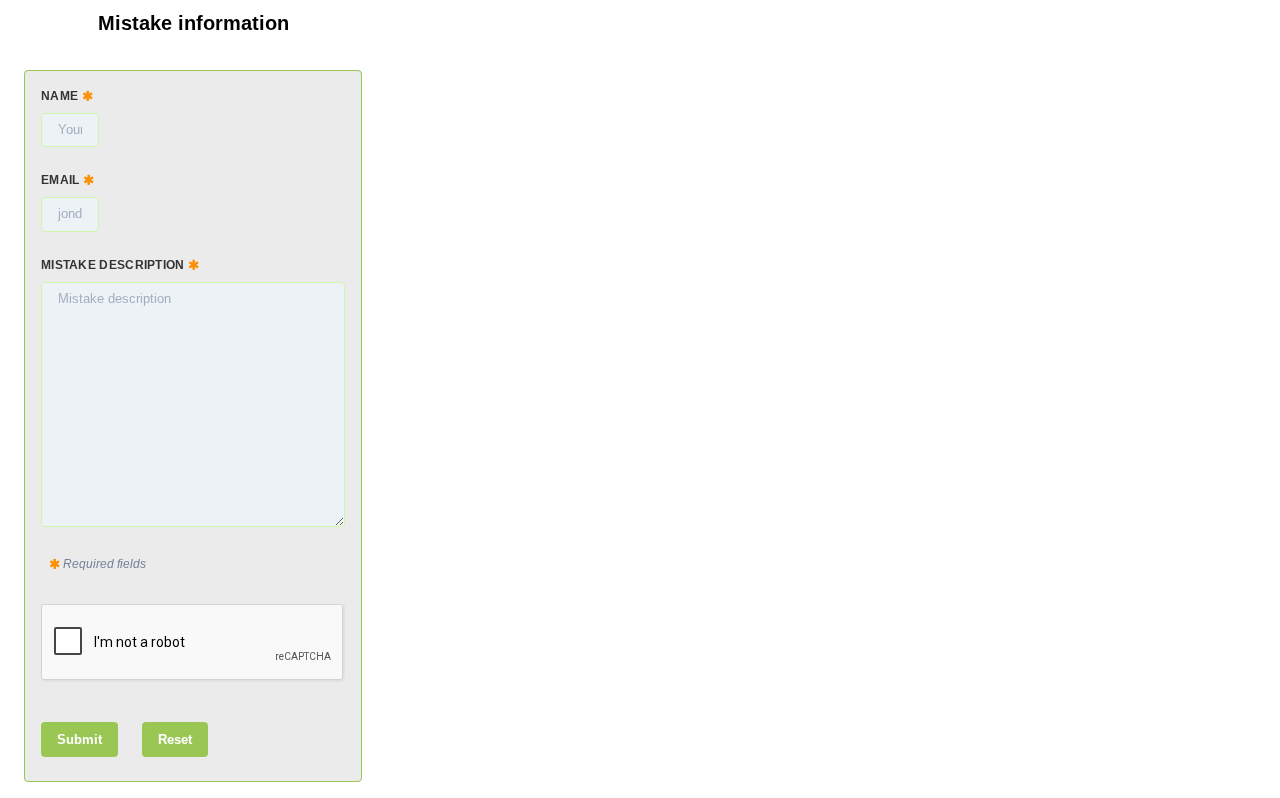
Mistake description (114, 265)
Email (62, 180)
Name (61, 96)
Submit (79, 739)
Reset (175, 739)
